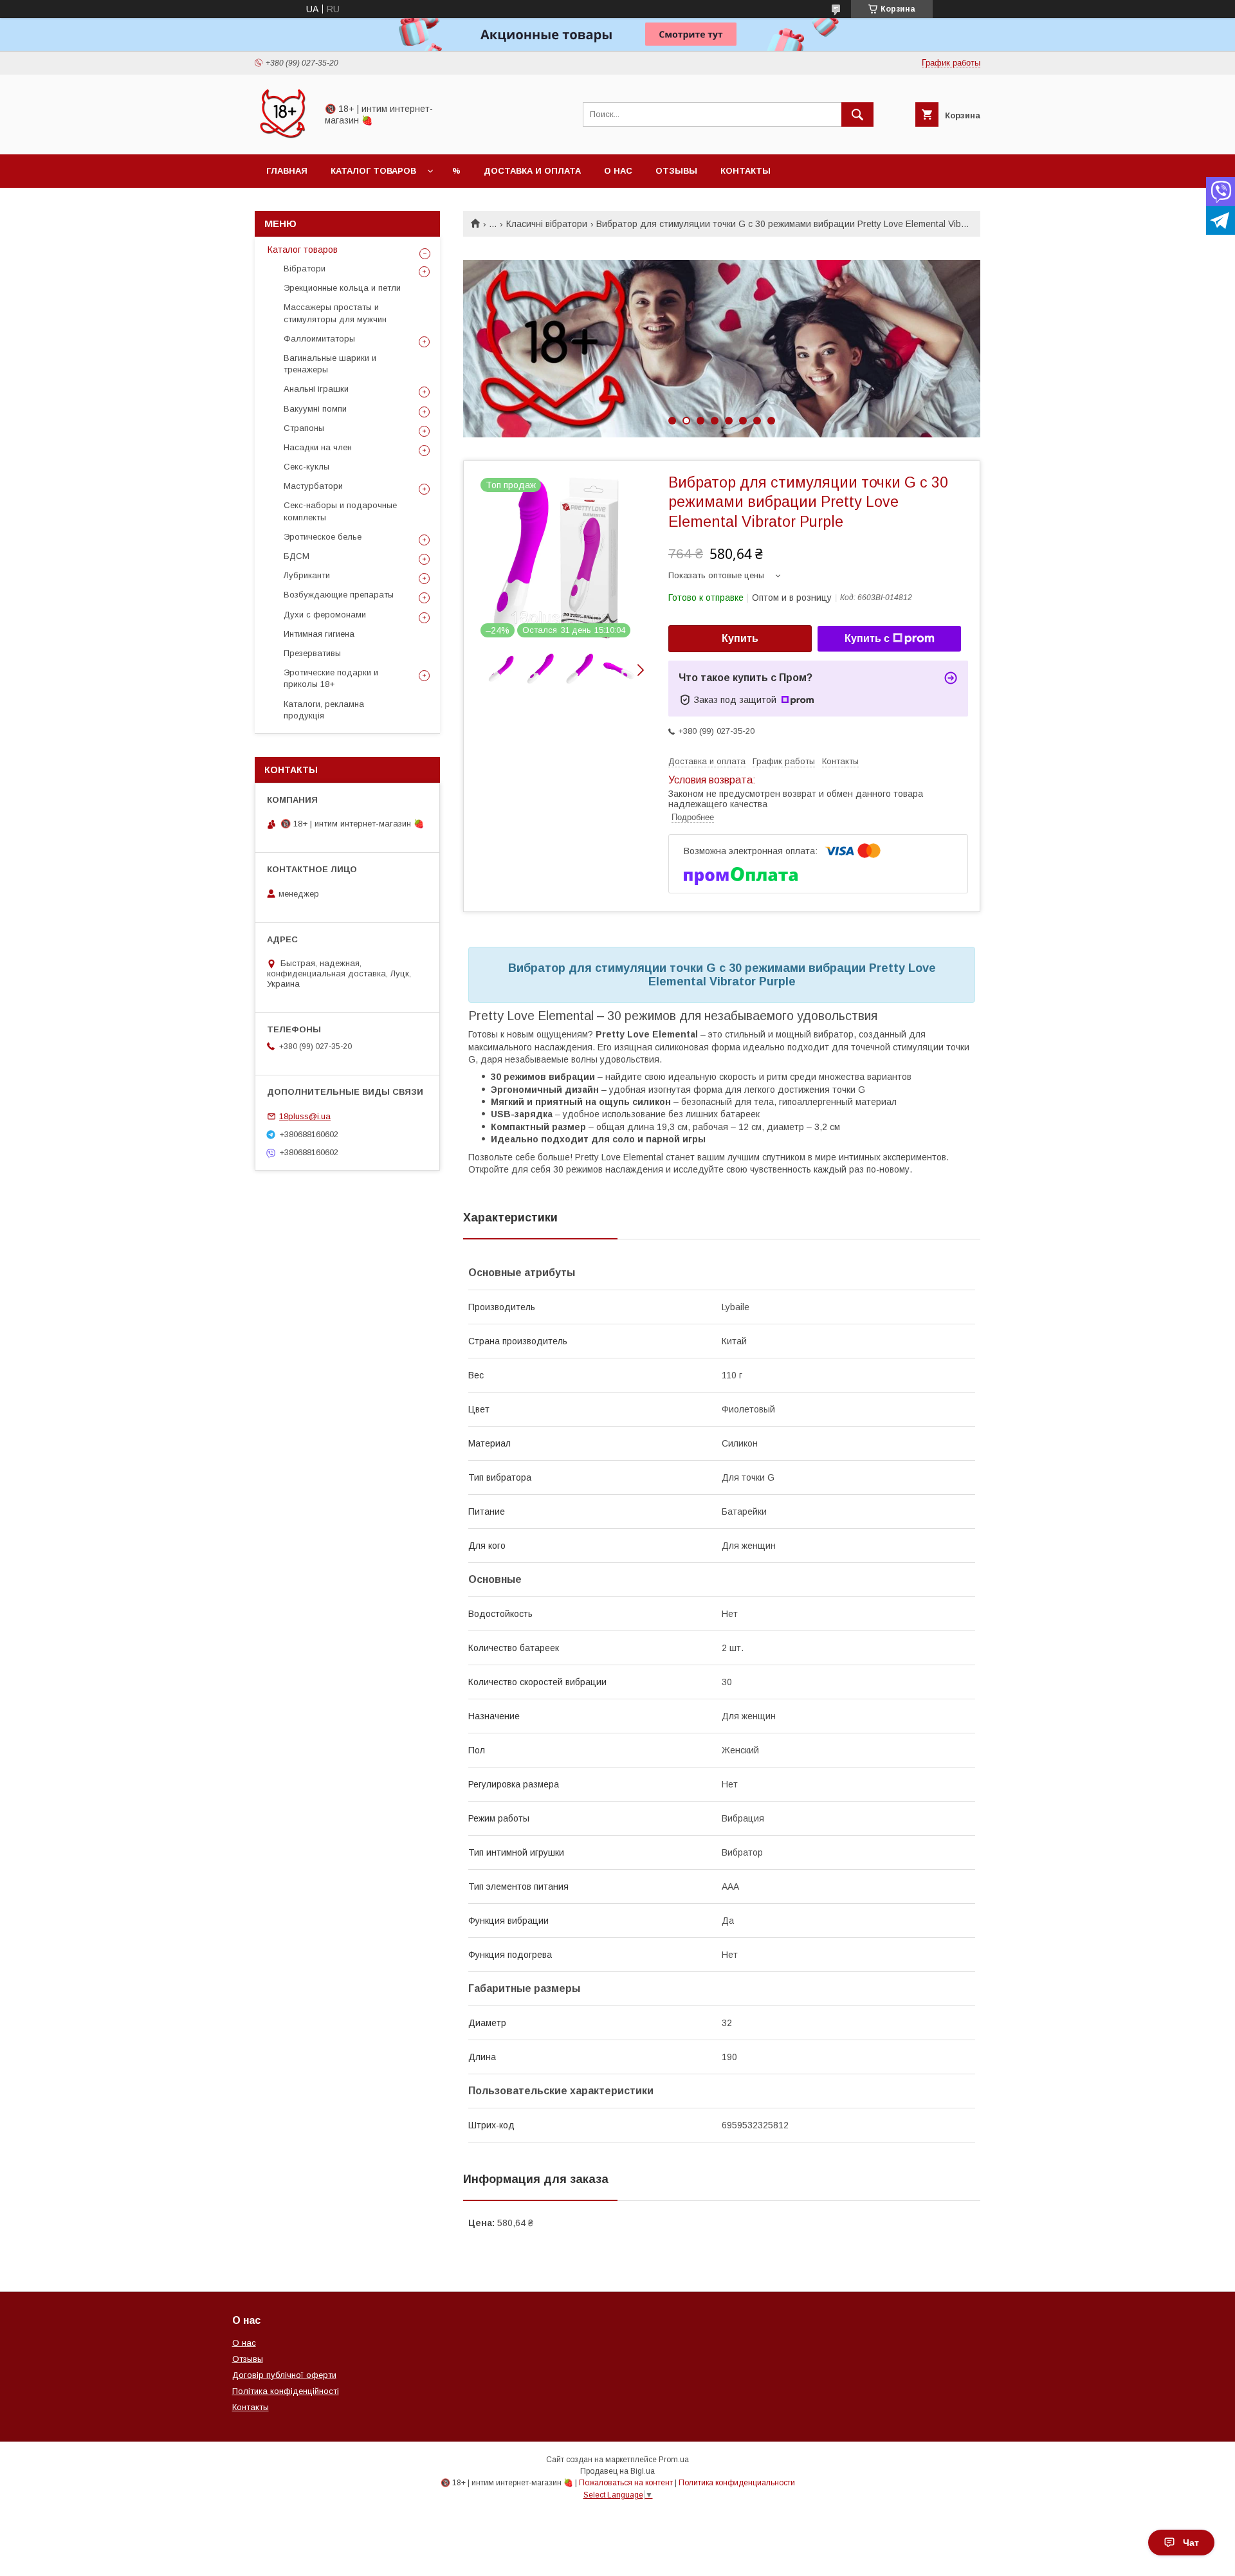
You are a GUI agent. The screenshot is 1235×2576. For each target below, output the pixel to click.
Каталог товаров (373, 171)
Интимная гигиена (319, 634)
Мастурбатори (313, 486)
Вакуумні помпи (315, 409)
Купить (740, 638)
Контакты (746, 171)
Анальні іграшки (316, 389)
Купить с (867, 638)
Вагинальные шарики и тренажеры (330, 364)
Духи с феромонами (325, 615)
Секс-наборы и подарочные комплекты (340, 511)
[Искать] (857, 114)
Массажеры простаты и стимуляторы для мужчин (335, 313)
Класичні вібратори (547, 224)
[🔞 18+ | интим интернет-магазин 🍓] (282, 138)
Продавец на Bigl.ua (617, 2471)
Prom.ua (674, 2460)
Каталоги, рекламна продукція (324, 710)
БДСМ (297, 556)
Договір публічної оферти (284, 2375)
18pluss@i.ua (305, 1116)
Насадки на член (318, 447)
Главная (287, 171)
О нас (618, 171)
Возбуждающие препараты (339, 595)
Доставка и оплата (532, 171)
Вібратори (305, 269)
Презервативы (312, 653)
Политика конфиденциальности (737, 2483)
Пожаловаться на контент (626, 2483)
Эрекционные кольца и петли (342, 288)
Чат (1191, 2543)
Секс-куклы (306, 467)
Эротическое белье (323, 537)
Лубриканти (307, 575)
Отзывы (676, 171)
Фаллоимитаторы (319, 339)
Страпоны (304, 428)
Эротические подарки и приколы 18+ (331, 678)
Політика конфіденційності (286, 2391)
